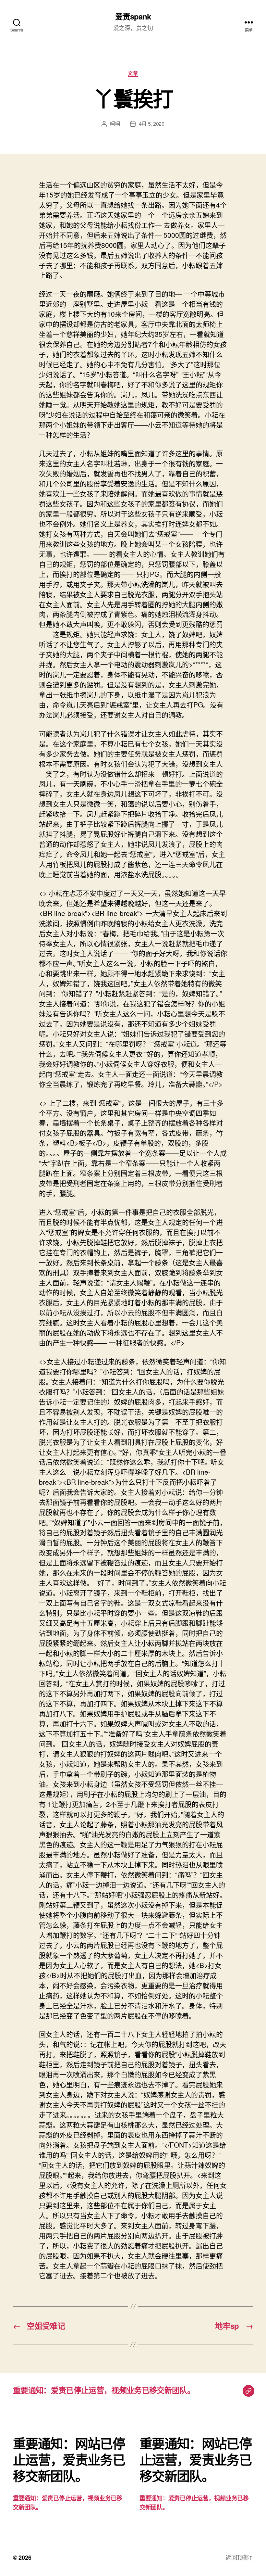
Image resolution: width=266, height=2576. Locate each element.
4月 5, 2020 (152, 124)
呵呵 (115, 124)
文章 (133, 73)
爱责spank (133, 16)
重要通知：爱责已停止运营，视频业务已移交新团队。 (104, 2390)
